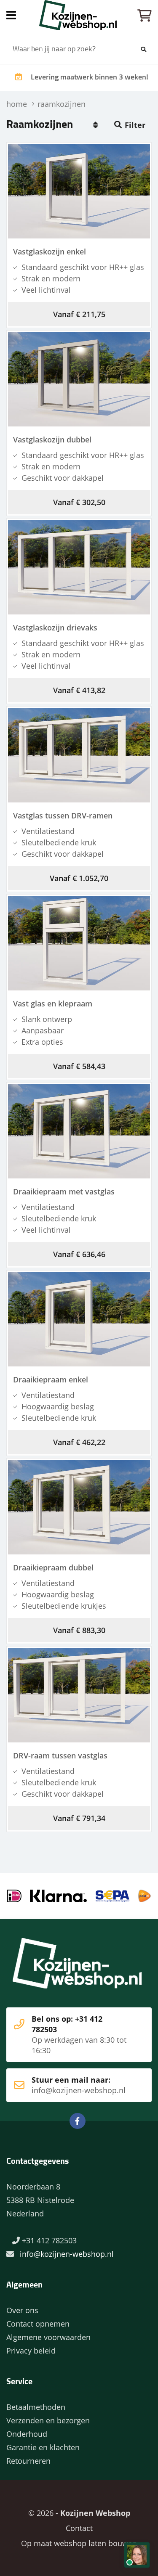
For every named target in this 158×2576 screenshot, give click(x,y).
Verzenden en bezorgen (48, 2420)
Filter (135, 125)
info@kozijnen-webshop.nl (67, 2254)
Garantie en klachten (43, 2447)
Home (79, 15)
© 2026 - (79, 2513)
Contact (79, 2528)
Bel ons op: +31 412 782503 (79, 2035)
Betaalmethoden (36, 2407)
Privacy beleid (31, 2351)
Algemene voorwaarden (48, 2337)
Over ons (22, 2310)
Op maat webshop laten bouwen (79, 2543)
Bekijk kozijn (74, 192)
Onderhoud (27, 2434)
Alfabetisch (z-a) (95, 125)
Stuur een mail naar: (79, 2085)
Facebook (78, 2121)
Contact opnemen (38, 2324)
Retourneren (28, 2461)
